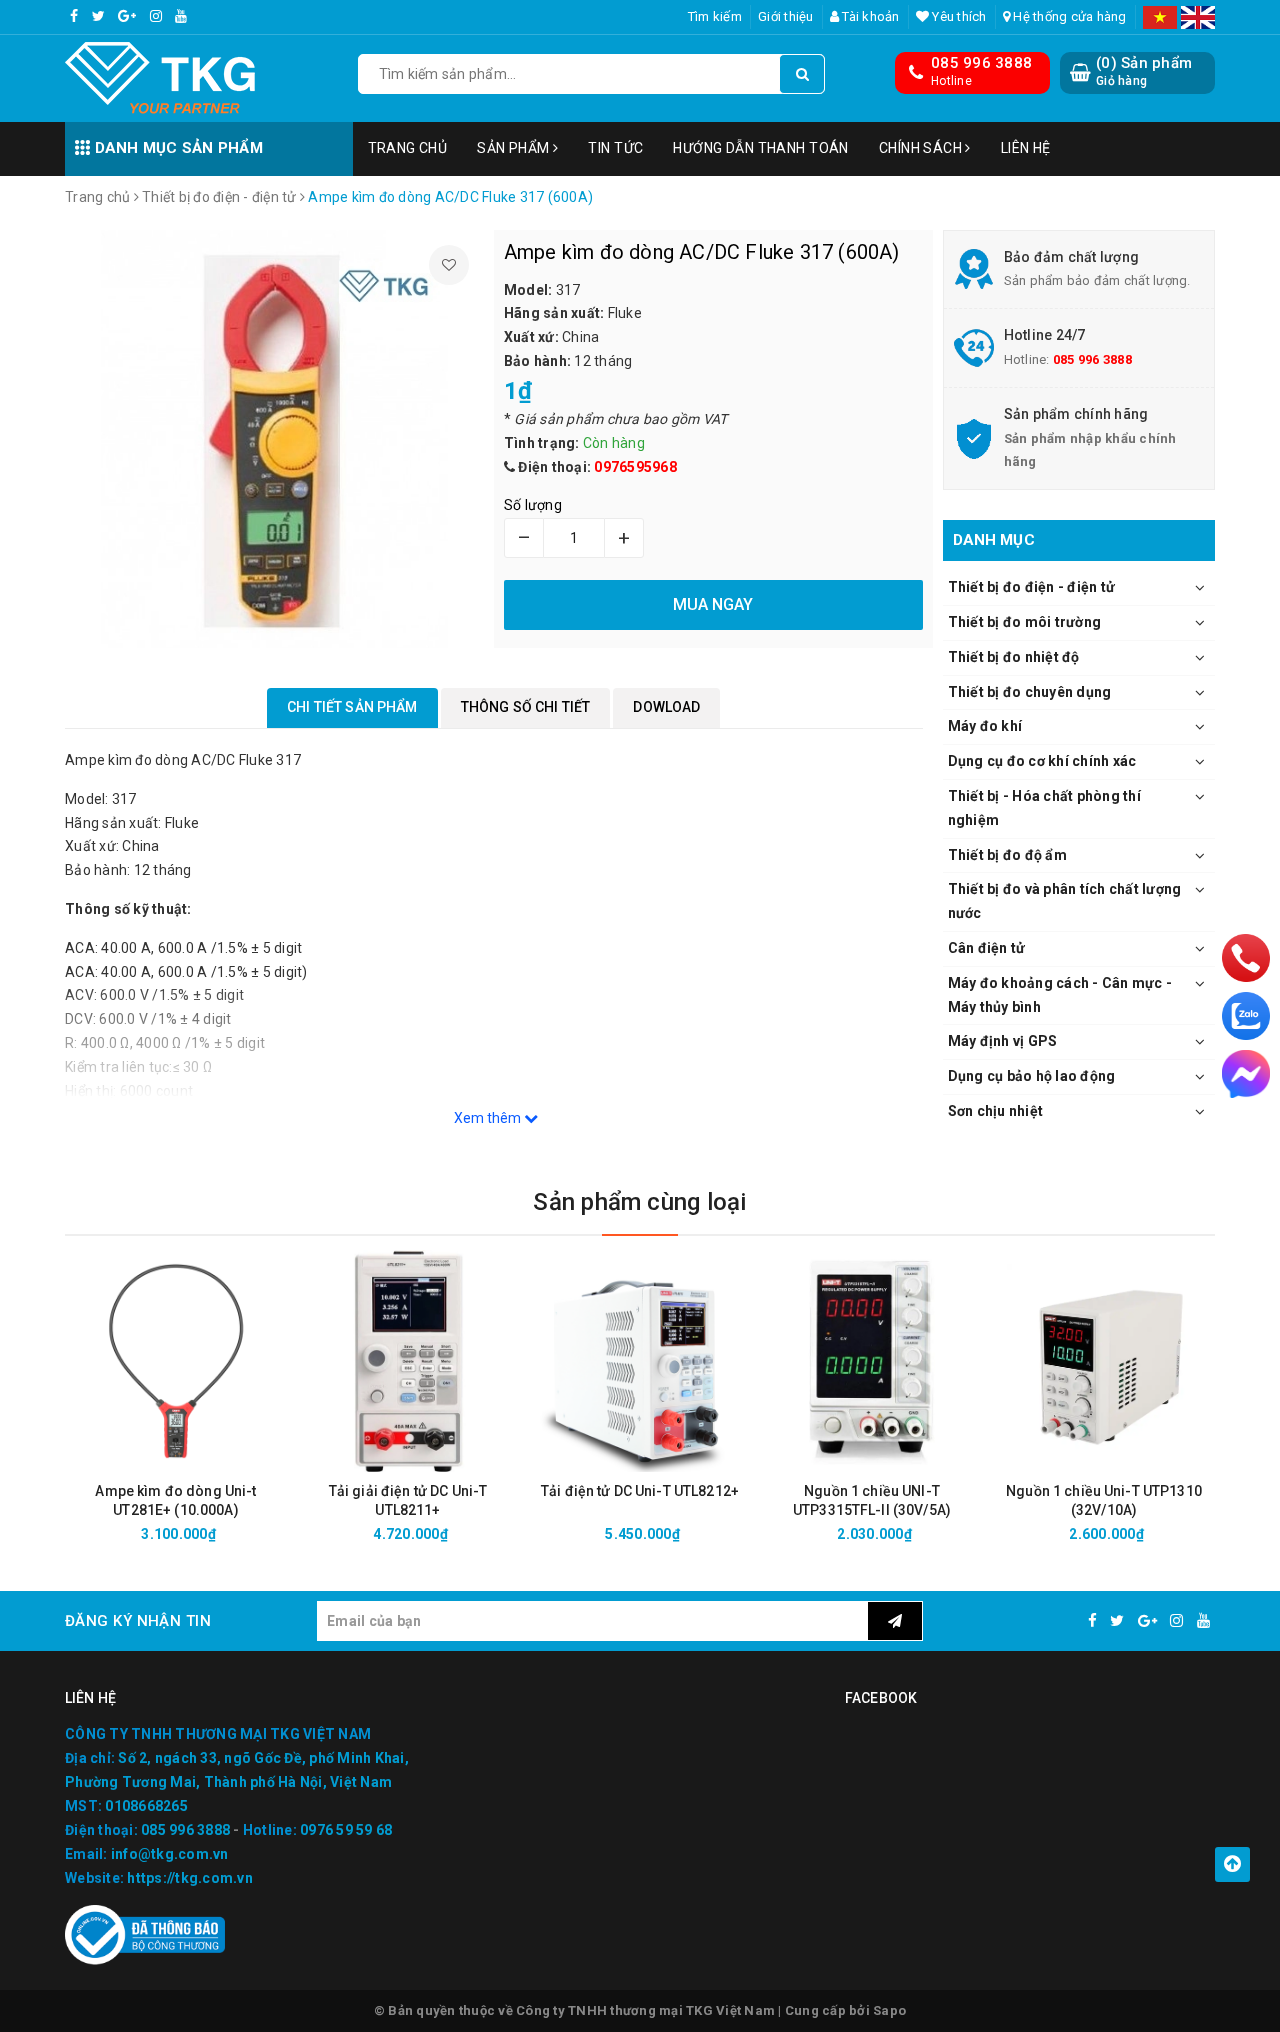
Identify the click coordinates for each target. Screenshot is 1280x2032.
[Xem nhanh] (282, 1533)
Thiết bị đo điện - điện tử (1032, 587)
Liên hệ (1026, 148)
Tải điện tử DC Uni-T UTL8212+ (640, 1491)
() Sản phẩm (1144, 71)
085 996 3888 (981, 63)
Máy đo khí (985, 726)
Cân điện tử (987, 948)
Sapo (889, 2010)
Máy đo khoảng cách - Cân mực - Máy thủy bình (1060, 995)
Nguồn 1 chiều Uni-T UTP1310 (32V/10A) (1104, 1500)
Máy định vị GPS (1003, 1041)
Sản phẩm (515, 148)
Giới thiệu (786, 16)
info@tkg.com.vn (170, 1854)
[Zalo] (1246, 1016)
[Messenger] (1246, 1074)
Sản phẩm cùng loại (639, 1202)
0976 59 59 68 (346, 1830)
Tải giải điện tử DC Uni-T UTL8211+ (408, 1500)
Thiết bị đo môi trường (1025, 622)
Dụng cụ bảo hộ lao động (1032, 1076)
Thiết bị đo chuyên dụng (1030, 692)
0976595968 (635, 467)
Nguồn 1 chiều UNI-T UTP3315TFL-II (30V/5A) (872, 1500)
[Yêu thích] (449, 265)
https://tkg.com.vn (190, 1878)
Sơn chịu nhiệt (996, 1111)
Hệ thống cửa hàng (1068, 16)
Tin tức (615, 148)
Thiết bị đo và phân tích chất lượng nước (1065, 901)
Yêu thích (958, 16)
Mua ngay (211, 1534)
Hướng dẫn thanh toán (760, 148)
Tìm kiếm (715, 16)
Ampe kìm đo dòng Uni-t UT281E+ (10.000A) (175, 1500)
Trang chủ (408, 148)
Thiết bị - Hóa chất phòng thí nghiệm (1044, 808)
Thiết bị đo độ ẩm (1007, 855)
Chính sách (922, 148)
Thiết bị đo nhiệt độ (1014, 657)
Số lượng (533, 505)
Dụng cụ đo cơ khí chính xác (1042, 761)
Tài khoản (869, 16)
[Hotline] (1246, 958)
